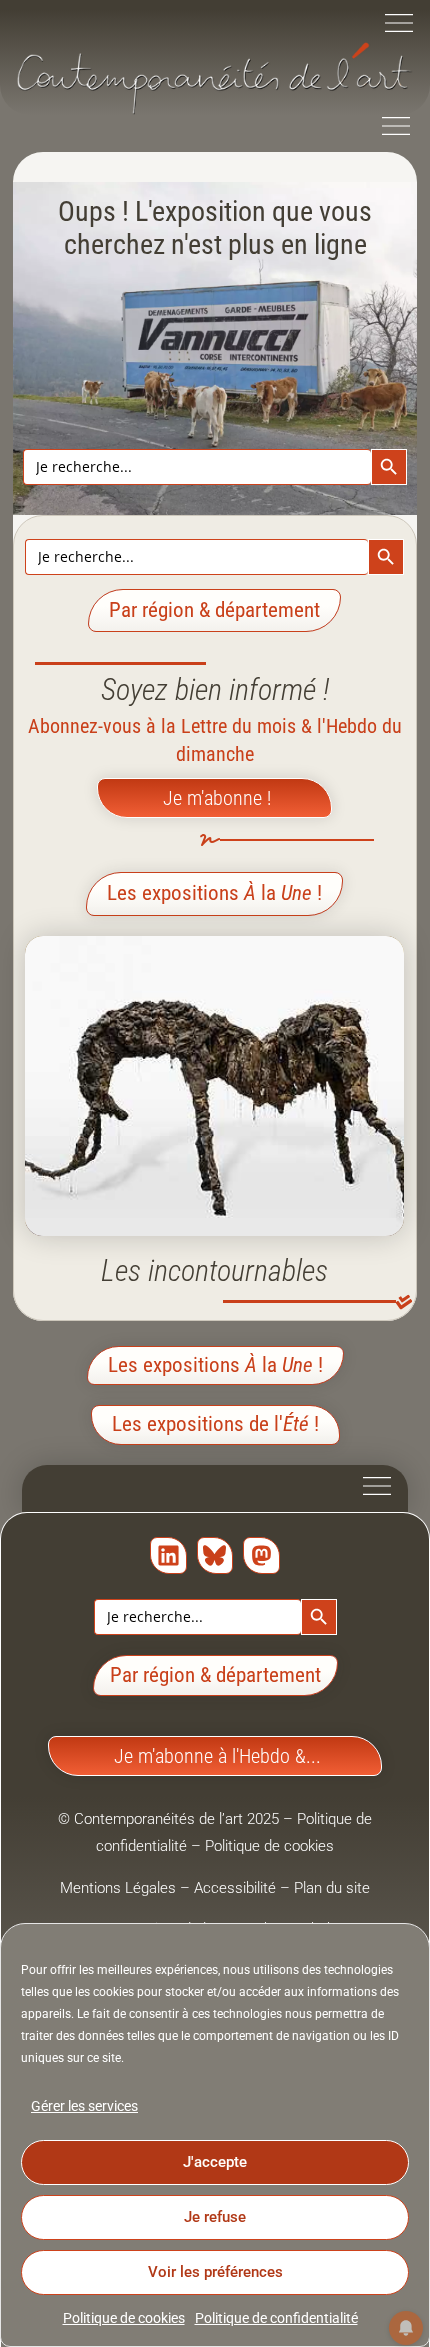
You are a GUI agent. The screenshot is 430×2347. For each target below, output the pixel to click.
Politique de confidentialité (276, 2318)
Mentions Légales (118, 1888)
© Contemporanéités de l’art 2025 (170, 1819)
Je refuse (215, 2217)
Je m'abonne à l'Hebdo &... (217, 1756)
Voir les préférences (215, 2272)
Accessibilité (235, 1888)
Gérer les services (84, 2106)
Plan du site (332, 1888)
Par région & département (215, 1675)
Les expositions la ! (214, 893)
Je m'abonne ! (217, 798)
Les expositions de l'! (215, 1424)
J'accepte (215, 2162)
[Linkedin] (168, 1555)
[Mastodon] (261, 1555)
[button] (399, 25)
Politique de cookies (124, 2318)
